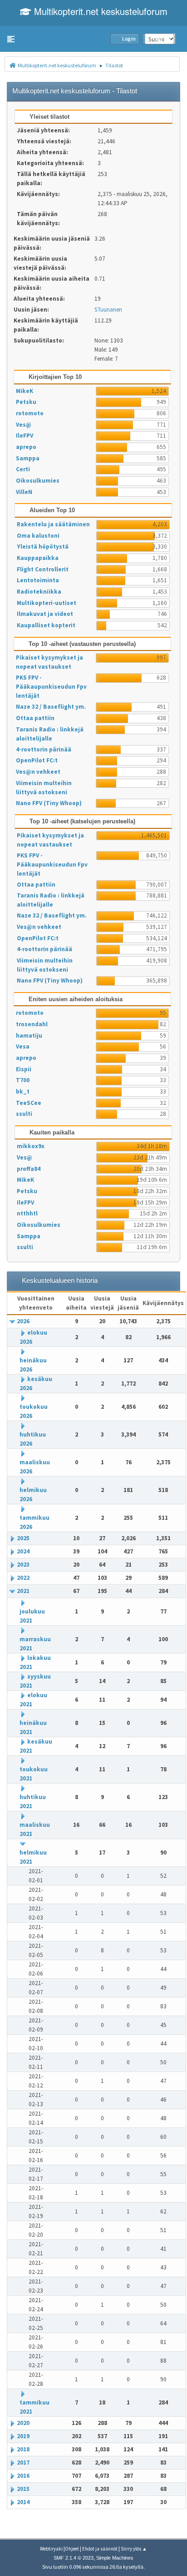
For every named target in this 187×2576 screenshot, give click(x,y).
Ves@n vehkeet (38, 772)
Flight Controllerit (43, 569)
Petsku (26, 402)
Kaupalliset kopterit (46, 625)
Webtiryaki (51, 2549)
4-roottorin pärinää (44, 749)
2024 (23, 1551)
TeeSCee (29, 1103)
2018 (23, 2449)
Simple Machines (115, 2558)
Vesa (23, 1046)
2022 (23, 1578)
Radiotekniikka (39, 592)
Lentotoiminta (38, 580)
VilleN (24, 492)
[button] (11, 39)
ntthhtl (27, 1213)
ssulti (24, 1114)
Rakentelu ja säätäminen (53, 524)
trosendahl (32, 1024)
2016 (23, 2476)
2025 (23, 1538)
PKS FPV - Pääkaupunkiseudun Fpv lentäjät (51, 687)
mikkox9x (31, 1146)
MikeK (25, 391)
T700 (23, 1080)
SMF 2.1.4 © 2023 (74, 2558)
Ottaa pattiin (35, 718)
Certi (23, 469)
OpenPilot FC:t (37, 760)
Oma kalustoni (38, 536)
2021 (23, 1591)
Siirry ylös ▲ (134, 2549)
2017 (23, 2463)
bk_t (23, 1091)
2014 (23, 2502)
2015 (23, 2489)
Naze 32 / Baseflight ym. (51, 707)
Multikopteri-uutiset (47, 603)
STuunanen (108, 310)
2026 (23, 1321)
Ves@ (24, 425)
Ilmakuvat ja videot (45, 614)
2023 (23, 1565)
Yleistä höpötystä (43, 547)
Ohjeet (72, 2549)
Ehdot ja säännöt (100, 2549)
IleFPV (25, 436)
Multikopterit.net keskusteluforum (99, 11)
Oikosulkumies (38, 481)
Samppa (28, 458)
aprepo (26, 447)
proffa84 (29, 1169)
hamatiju (29, 1036)
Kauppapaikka (38, 558)
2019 (23, 2436)
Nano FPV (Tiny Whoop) (49, 803)
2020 (23, 2423)
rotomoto (30, 413)
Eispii (24, 1069)
